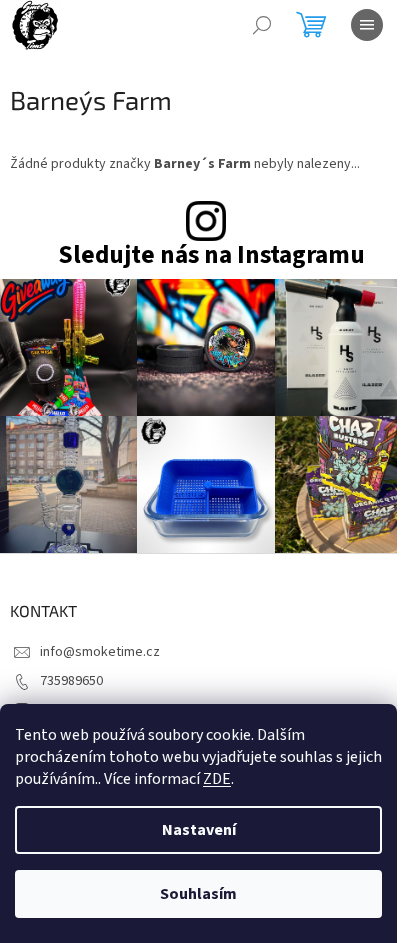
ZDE (217, 779)
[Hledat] (262, 25)
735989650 (71, 681)
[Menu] (367, 25)
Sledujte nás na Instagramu (211, 255)
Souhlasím (198, 894)
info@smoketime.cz (100, 652)
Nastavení (199, 830)
